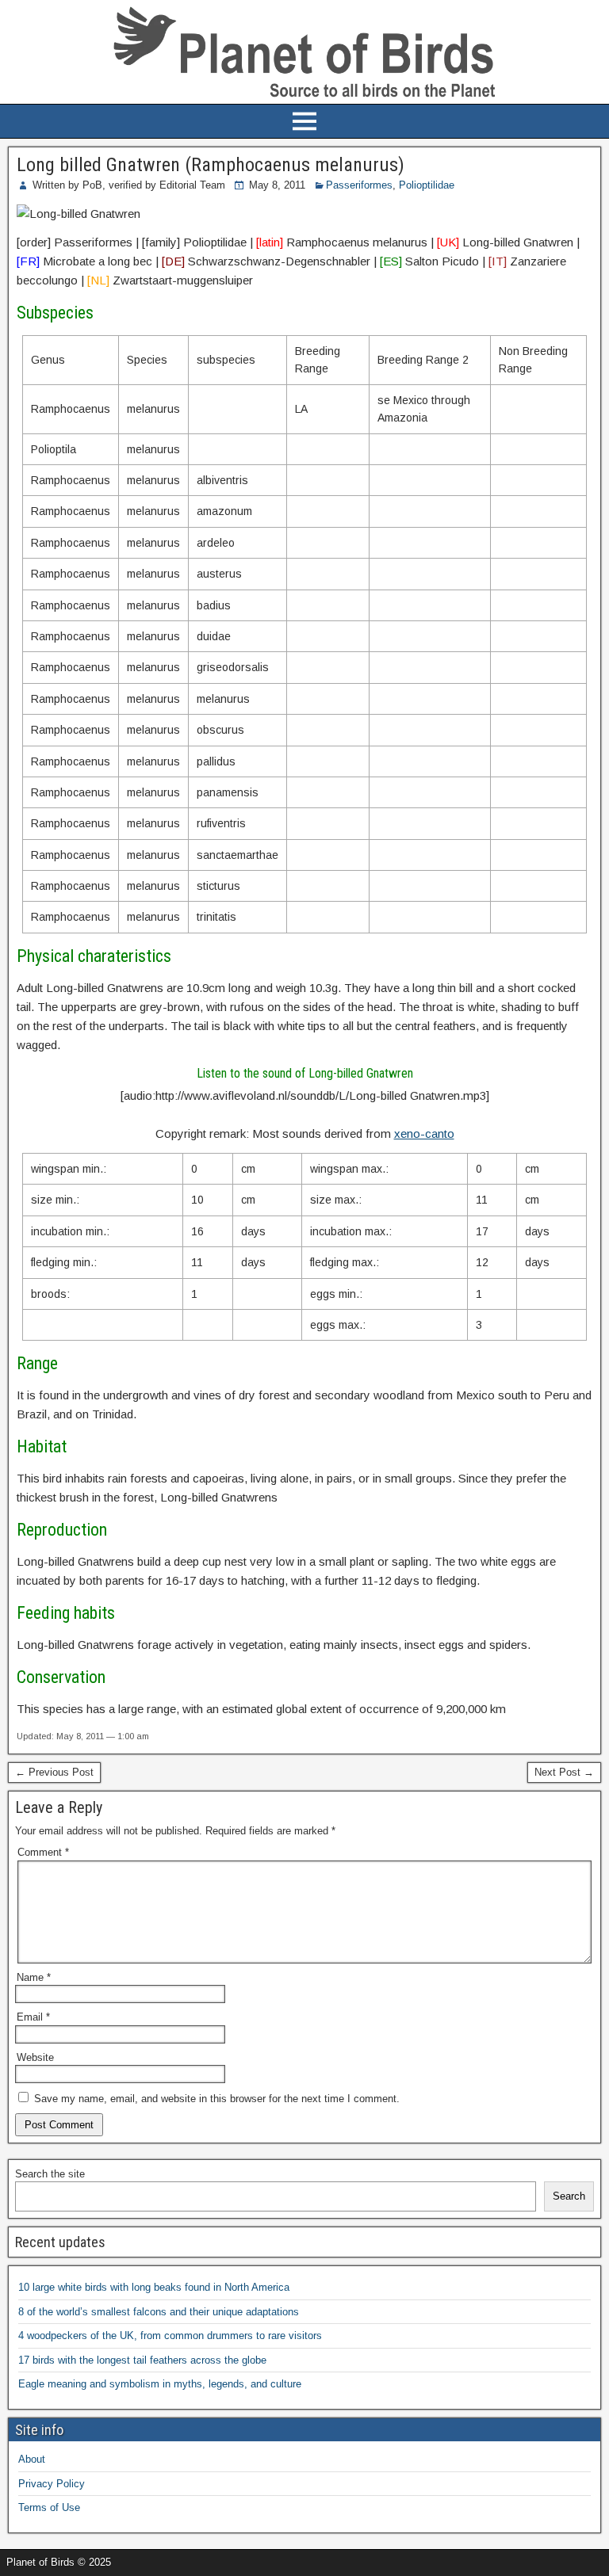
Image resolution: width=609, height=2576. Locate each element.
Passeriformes (359, 185)
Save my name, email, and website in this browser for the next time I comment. (217, 2099)
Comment (43, 1852)
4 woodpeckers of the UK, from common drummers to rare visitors (170, 2336)
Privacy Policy (52, 2484)
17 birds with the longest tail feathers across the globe (142, 2360)
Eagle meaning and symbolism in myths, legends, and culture (160, 2384)
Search (569, 2196)
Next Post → (564, 1772)
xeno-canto (424, 1133)
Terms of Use (49, 2507)
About (32, 2459)
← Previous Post (54, 1772)
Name (34, 1977)
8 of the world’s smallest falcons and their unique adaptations (159, 2312)
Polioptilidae (427, 185)
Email (33, 2017)
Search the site (50, 2174)
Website (35, 2057)
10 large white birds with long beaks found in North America (154, 2287)
